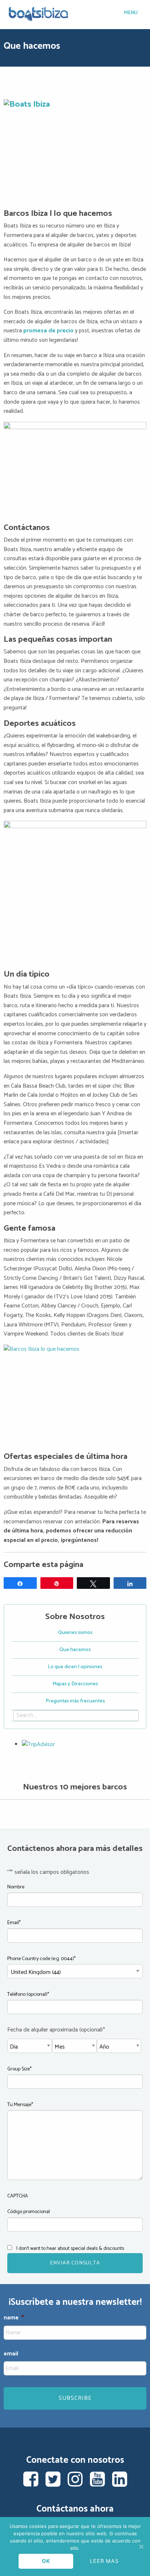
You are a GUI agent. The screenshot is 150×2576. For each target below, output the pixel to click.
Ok (46, 2561)
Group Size (19, 2069)
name (14, 2318)
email (11, 2354)
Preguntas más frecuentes (75, 1701)
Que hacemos (75, 1650)
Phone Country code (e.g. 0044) (42, 1959)
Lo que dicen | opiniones (75, 1667)
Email (14, 1923)
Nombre (16, 1887)
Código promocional (29, 2212)
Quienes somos (75, 1633)
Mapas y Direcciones (75, 1684)
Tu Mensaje (20, 2105)
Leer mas (104, 2561)
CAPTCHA (18, 2196)
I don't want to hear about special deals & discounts (70, 2249)
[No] (141, 2547)
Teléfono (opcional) (28, 1995)
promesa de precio (49, 331)
